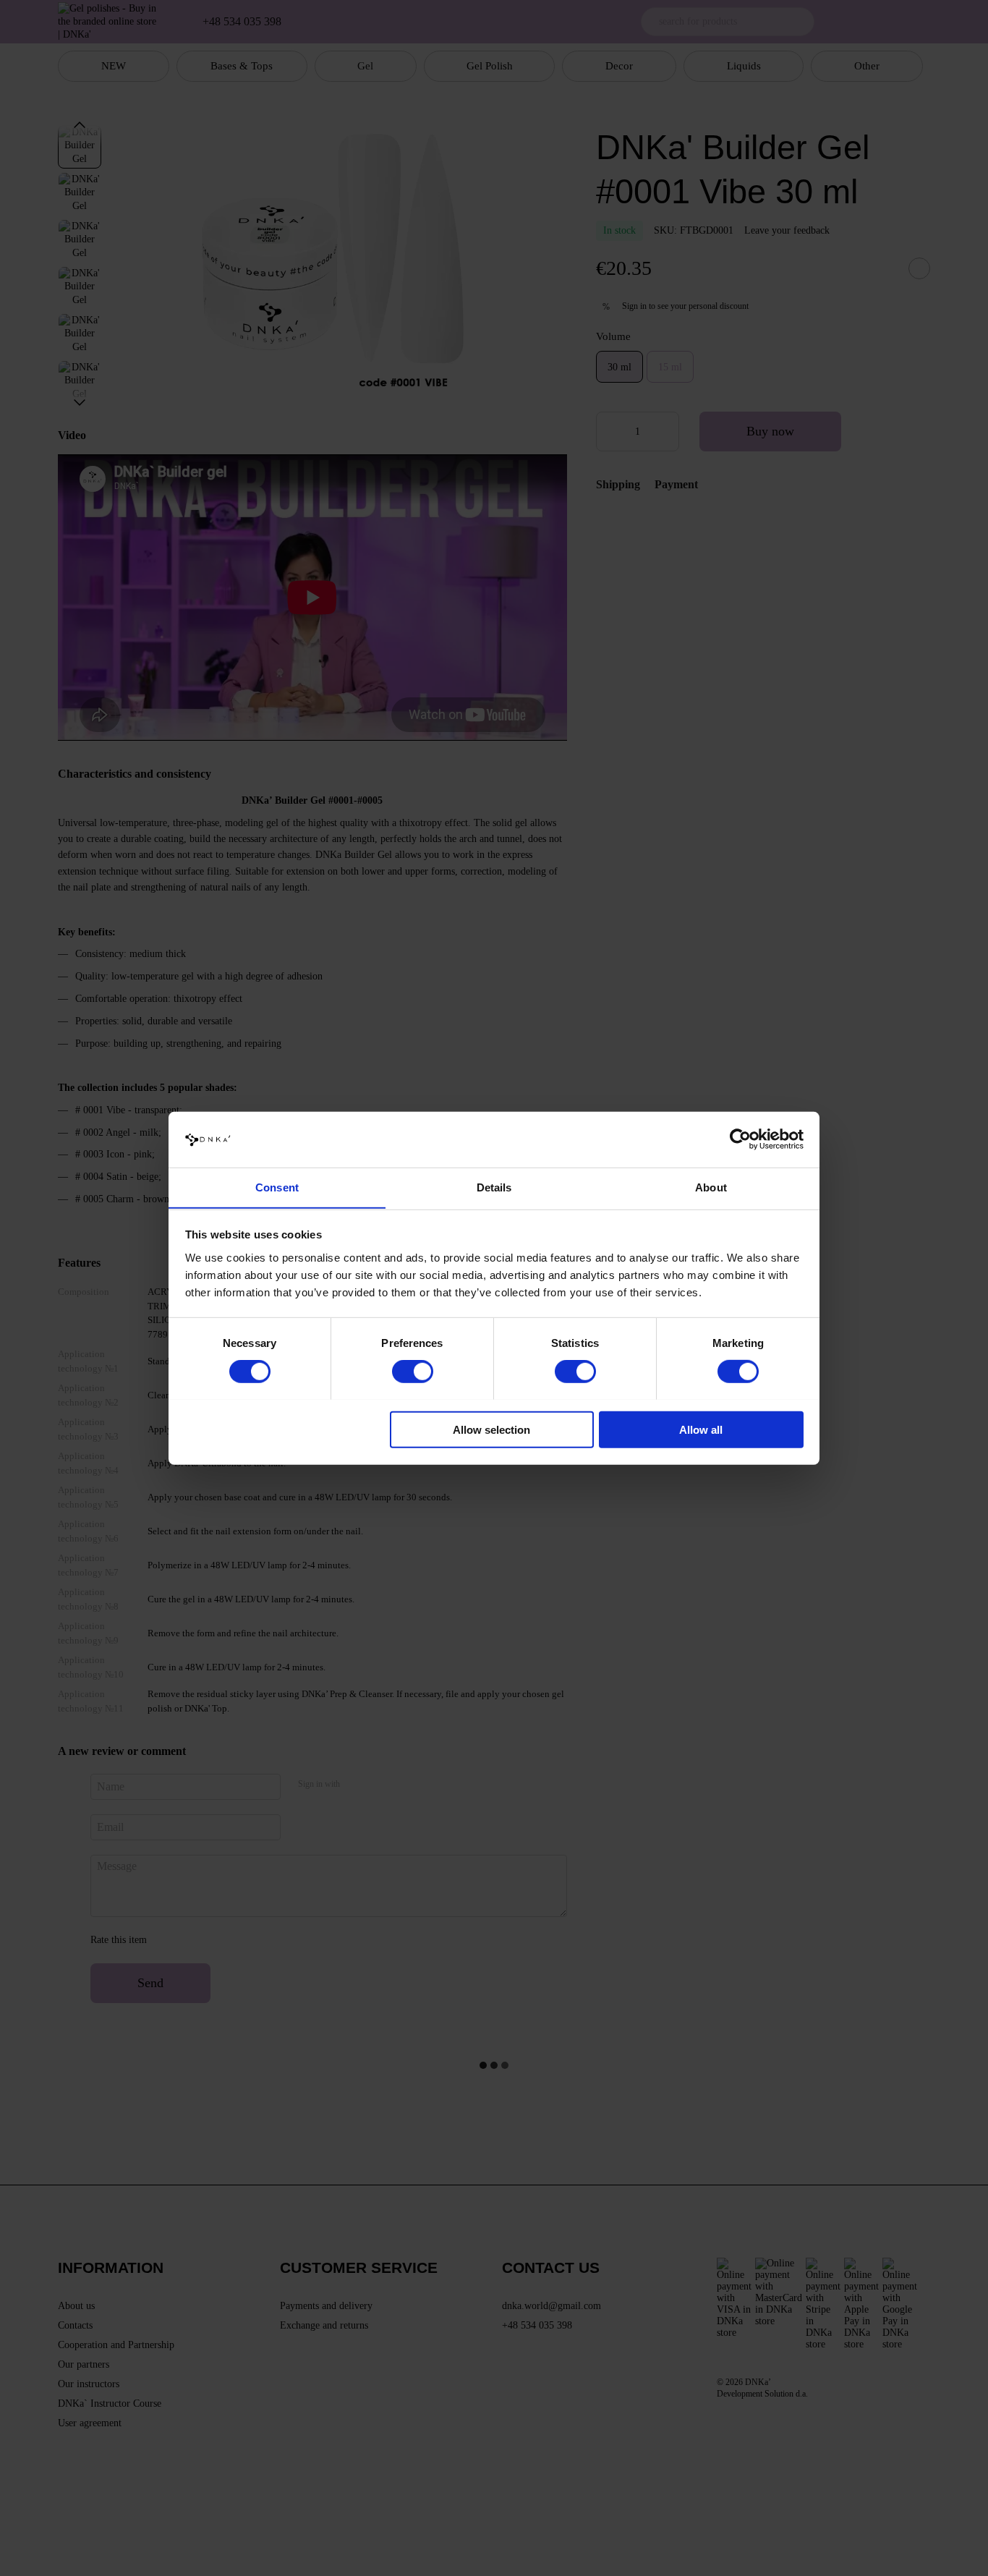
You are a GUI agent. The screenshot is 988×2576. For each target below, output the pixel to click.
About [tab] (711, 1187)
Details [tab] (494, 1187)
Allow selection (491, 1429)
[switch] (413, 1371)
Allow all (701, 1429)
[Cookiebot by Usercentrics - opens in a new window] (740, 1139)
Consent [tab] (277, 1187)
